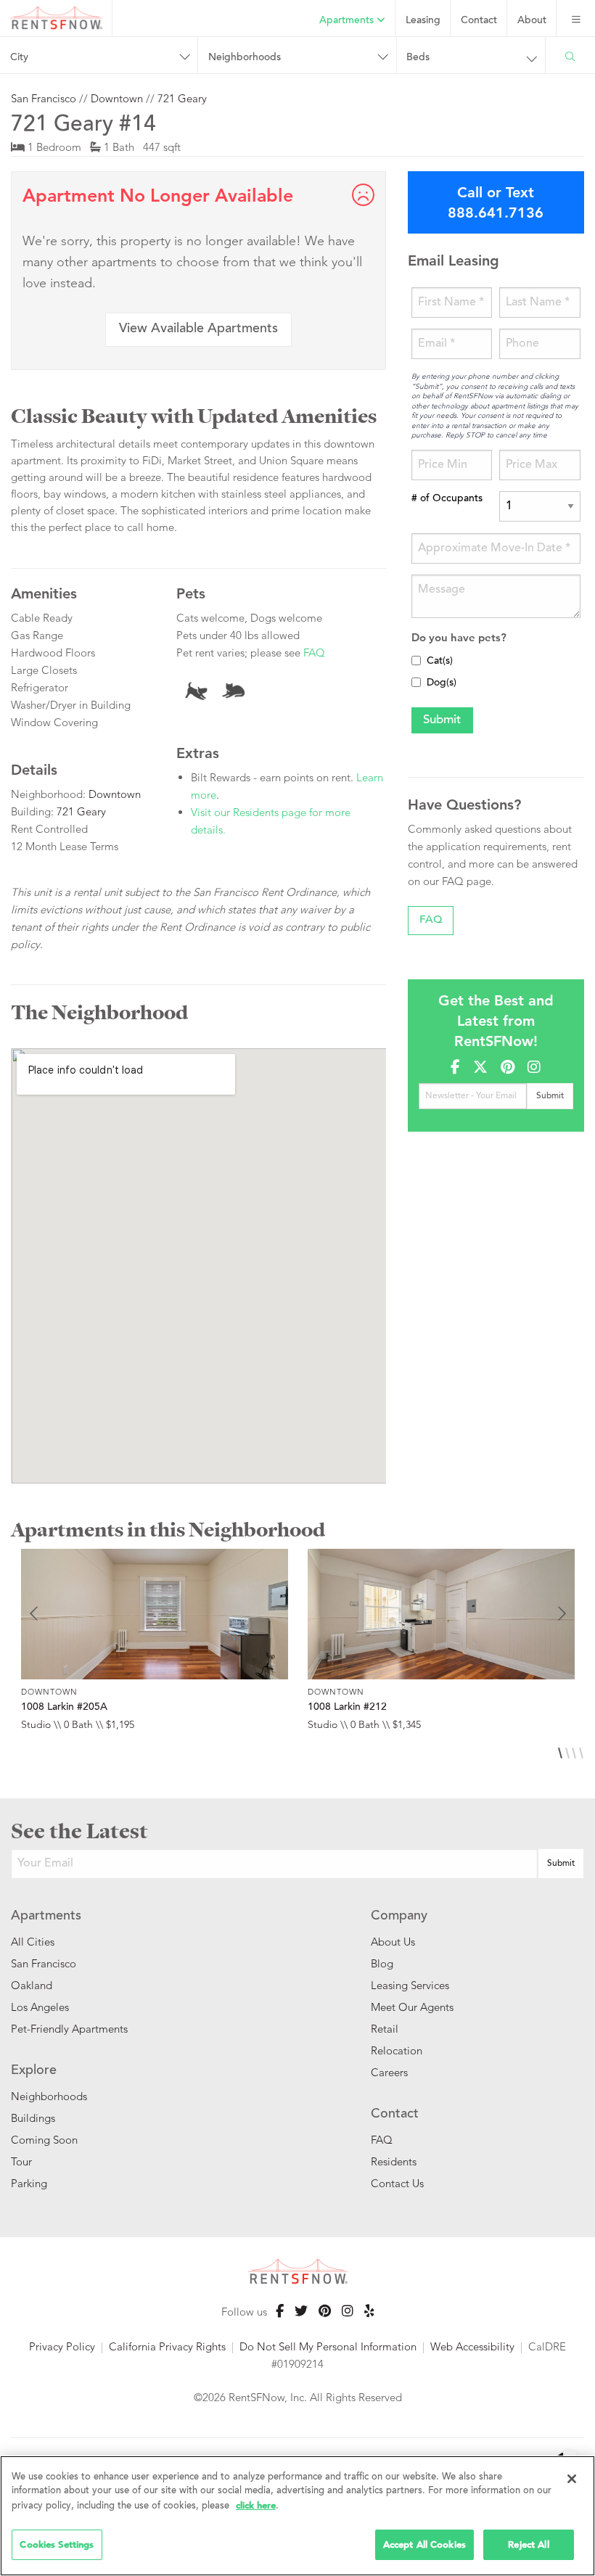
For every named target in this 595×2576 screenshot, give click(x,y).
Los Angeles (40, 2007)
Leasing (423, 21)
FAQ (314, 653)
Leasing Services (410, 1985)
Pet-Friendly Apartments (69, 2029)
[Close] (572, 2479)
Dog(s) (442, 683)
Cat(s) (440, 662)
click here (256, 2505)
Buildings (33, 2118)
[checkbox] (416, 661)
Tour (21, 2161)
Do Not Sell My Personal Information (328, 2346)
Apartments (348, 21)
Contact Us (397, 2183)
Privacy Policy (62, 2346)
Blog (382, 1963)
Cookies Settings (57, 2544)
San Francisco (44, 98)
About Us (393, 1942)
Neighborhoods (49, 2096)
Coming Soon (44, 2140)
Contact (479, 21)
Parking (29, 2183)
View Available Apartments (198, 329)
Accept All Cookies (424, 2544)
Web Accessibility (472, 2346)
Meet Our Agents (412, 2007)
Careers (389, 2072)
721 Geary (182, 98)
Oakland (32, 1985)
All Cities (33, 1942)
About (532, 21)
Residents (394, 2161)
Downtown (117, 98)
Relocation (397, 2050)
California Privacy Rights (167, 2346)
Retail (385, 2029)
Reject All (528, 2544)
